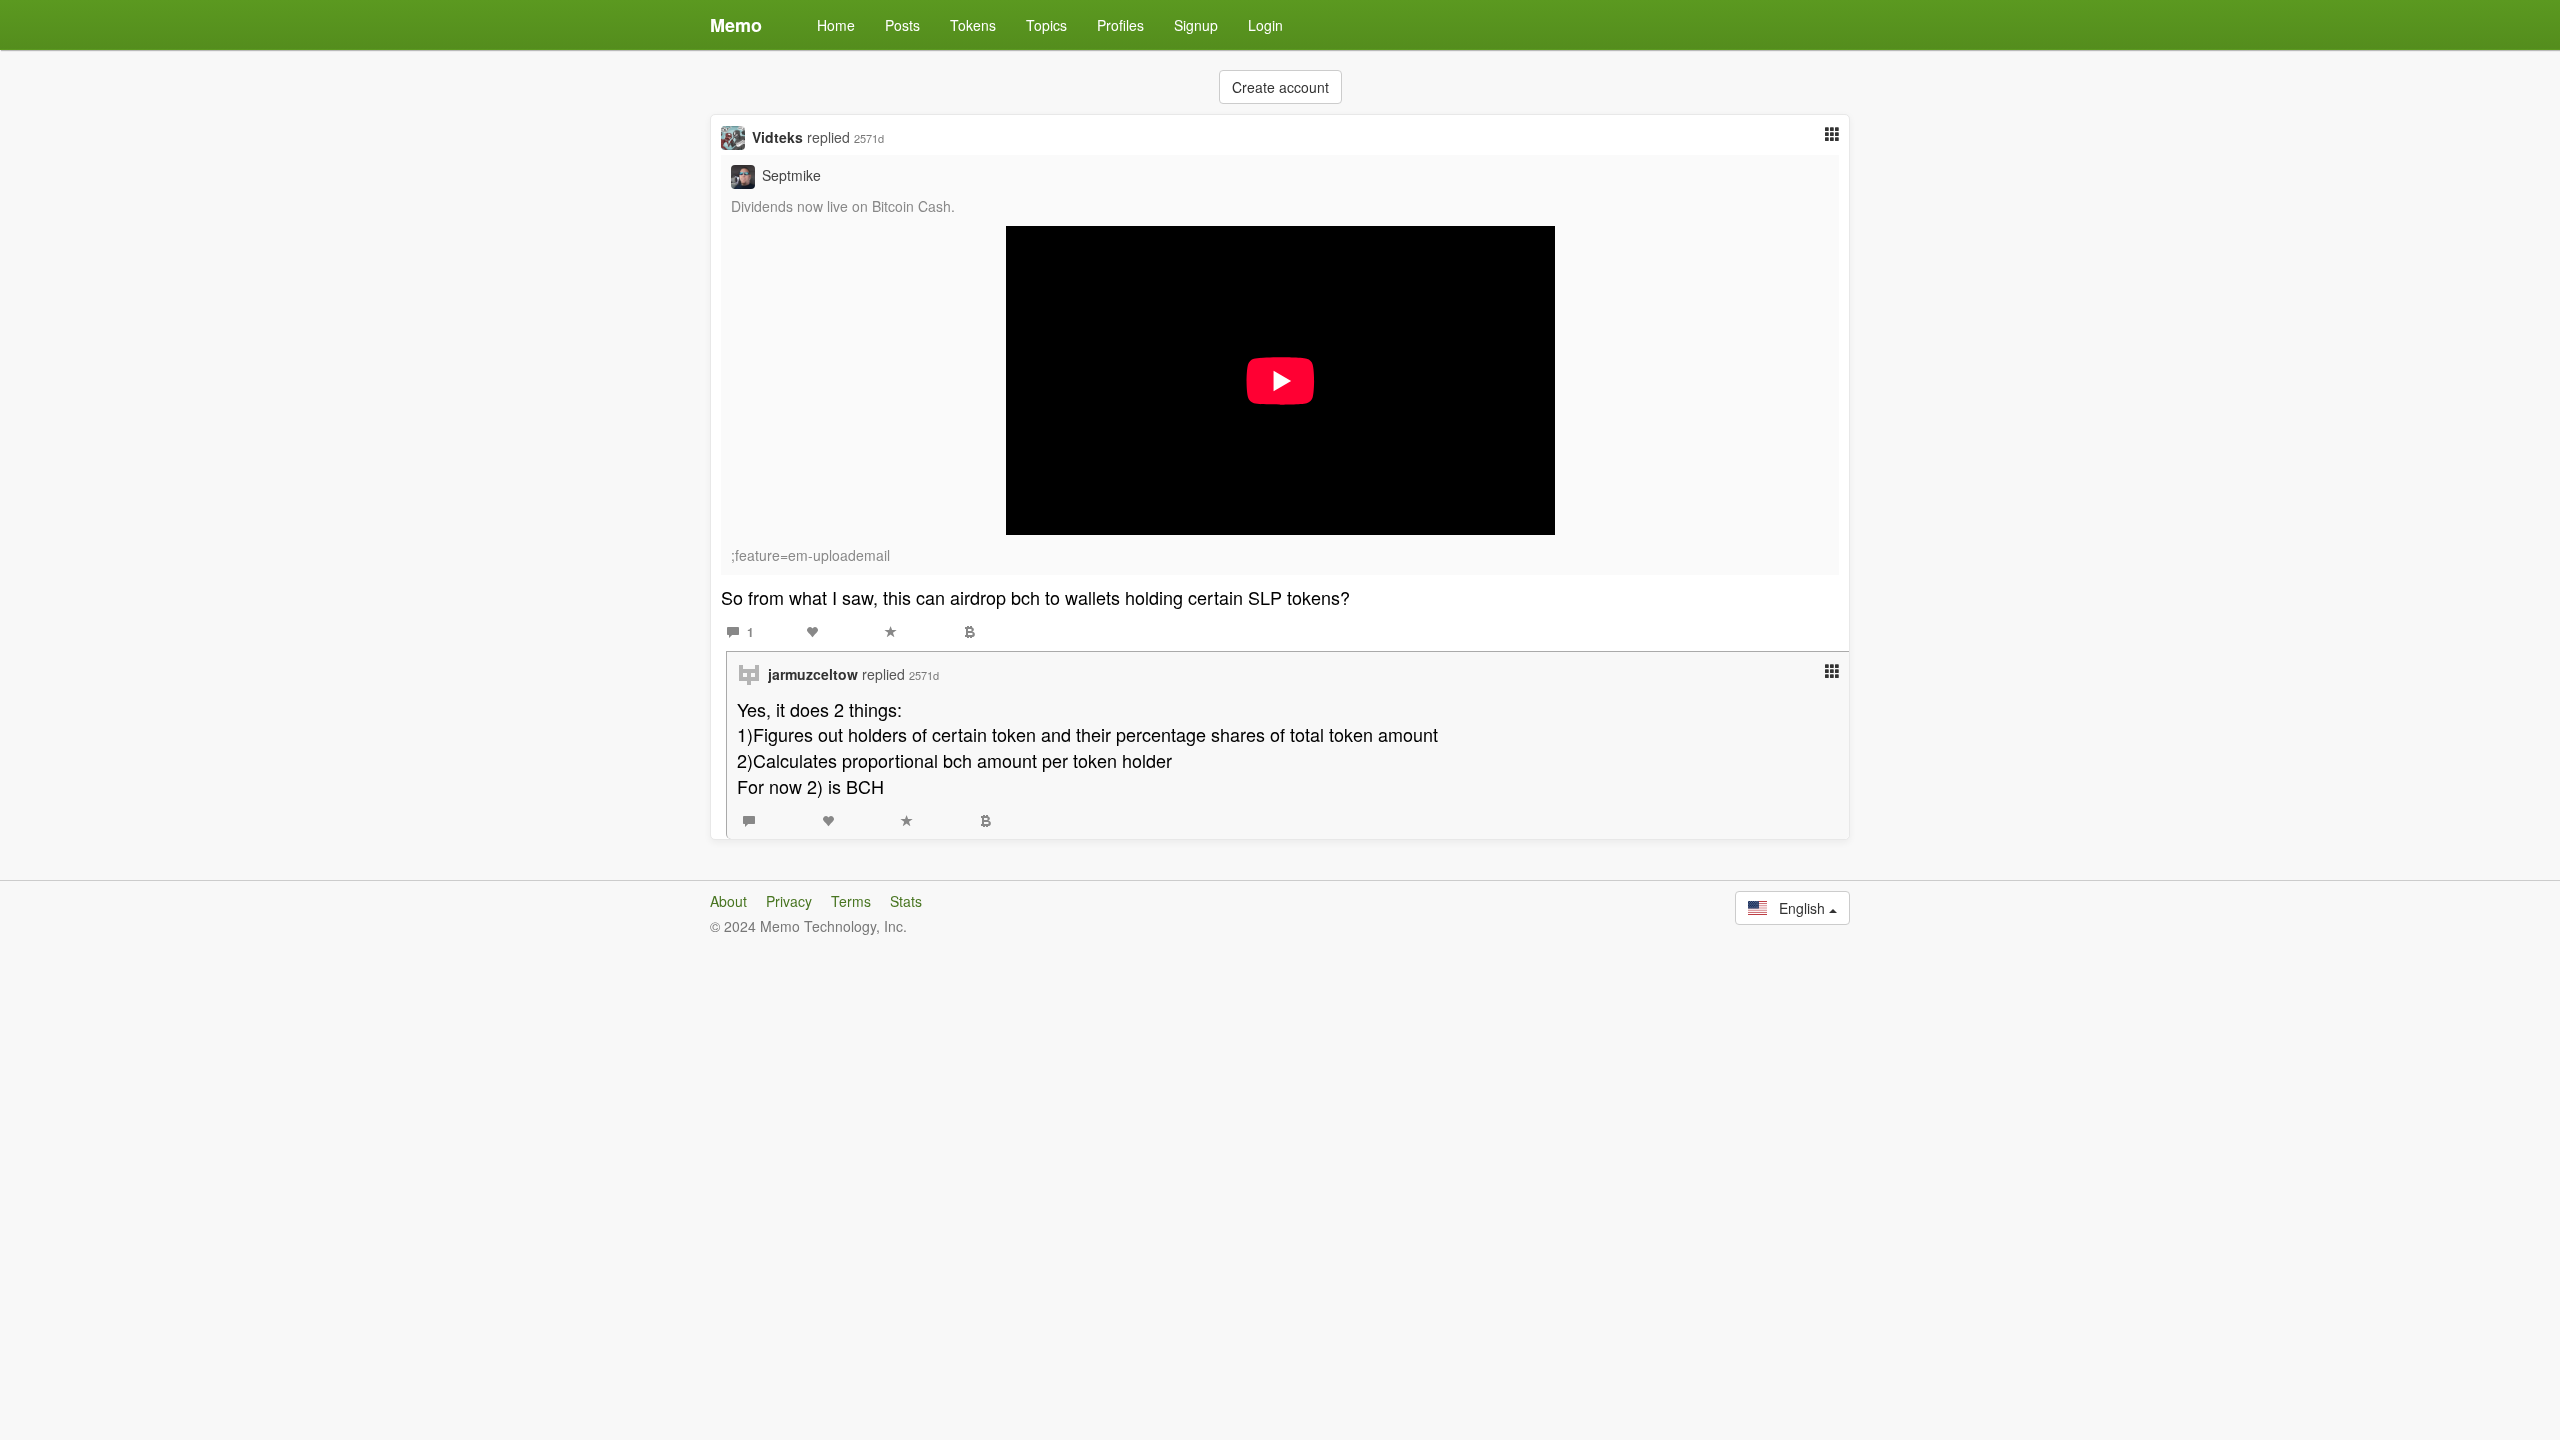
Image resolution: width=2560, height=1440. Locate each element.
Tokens (973, 25)
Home (836, 25)
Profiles (1120, 25)
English (1798, 908)
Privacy (789, 901)
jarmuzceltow (813, 674)
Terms (851, 901)
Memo (736, 25)
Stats (906, 901)
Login (1265, 25)
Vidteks (777, 137)
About (728, 901)
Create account (1280, 87)
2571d (869, 138)
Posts (902, 25)
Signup (1196, 25)
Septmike (791, 175)
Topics (1046, 25)
